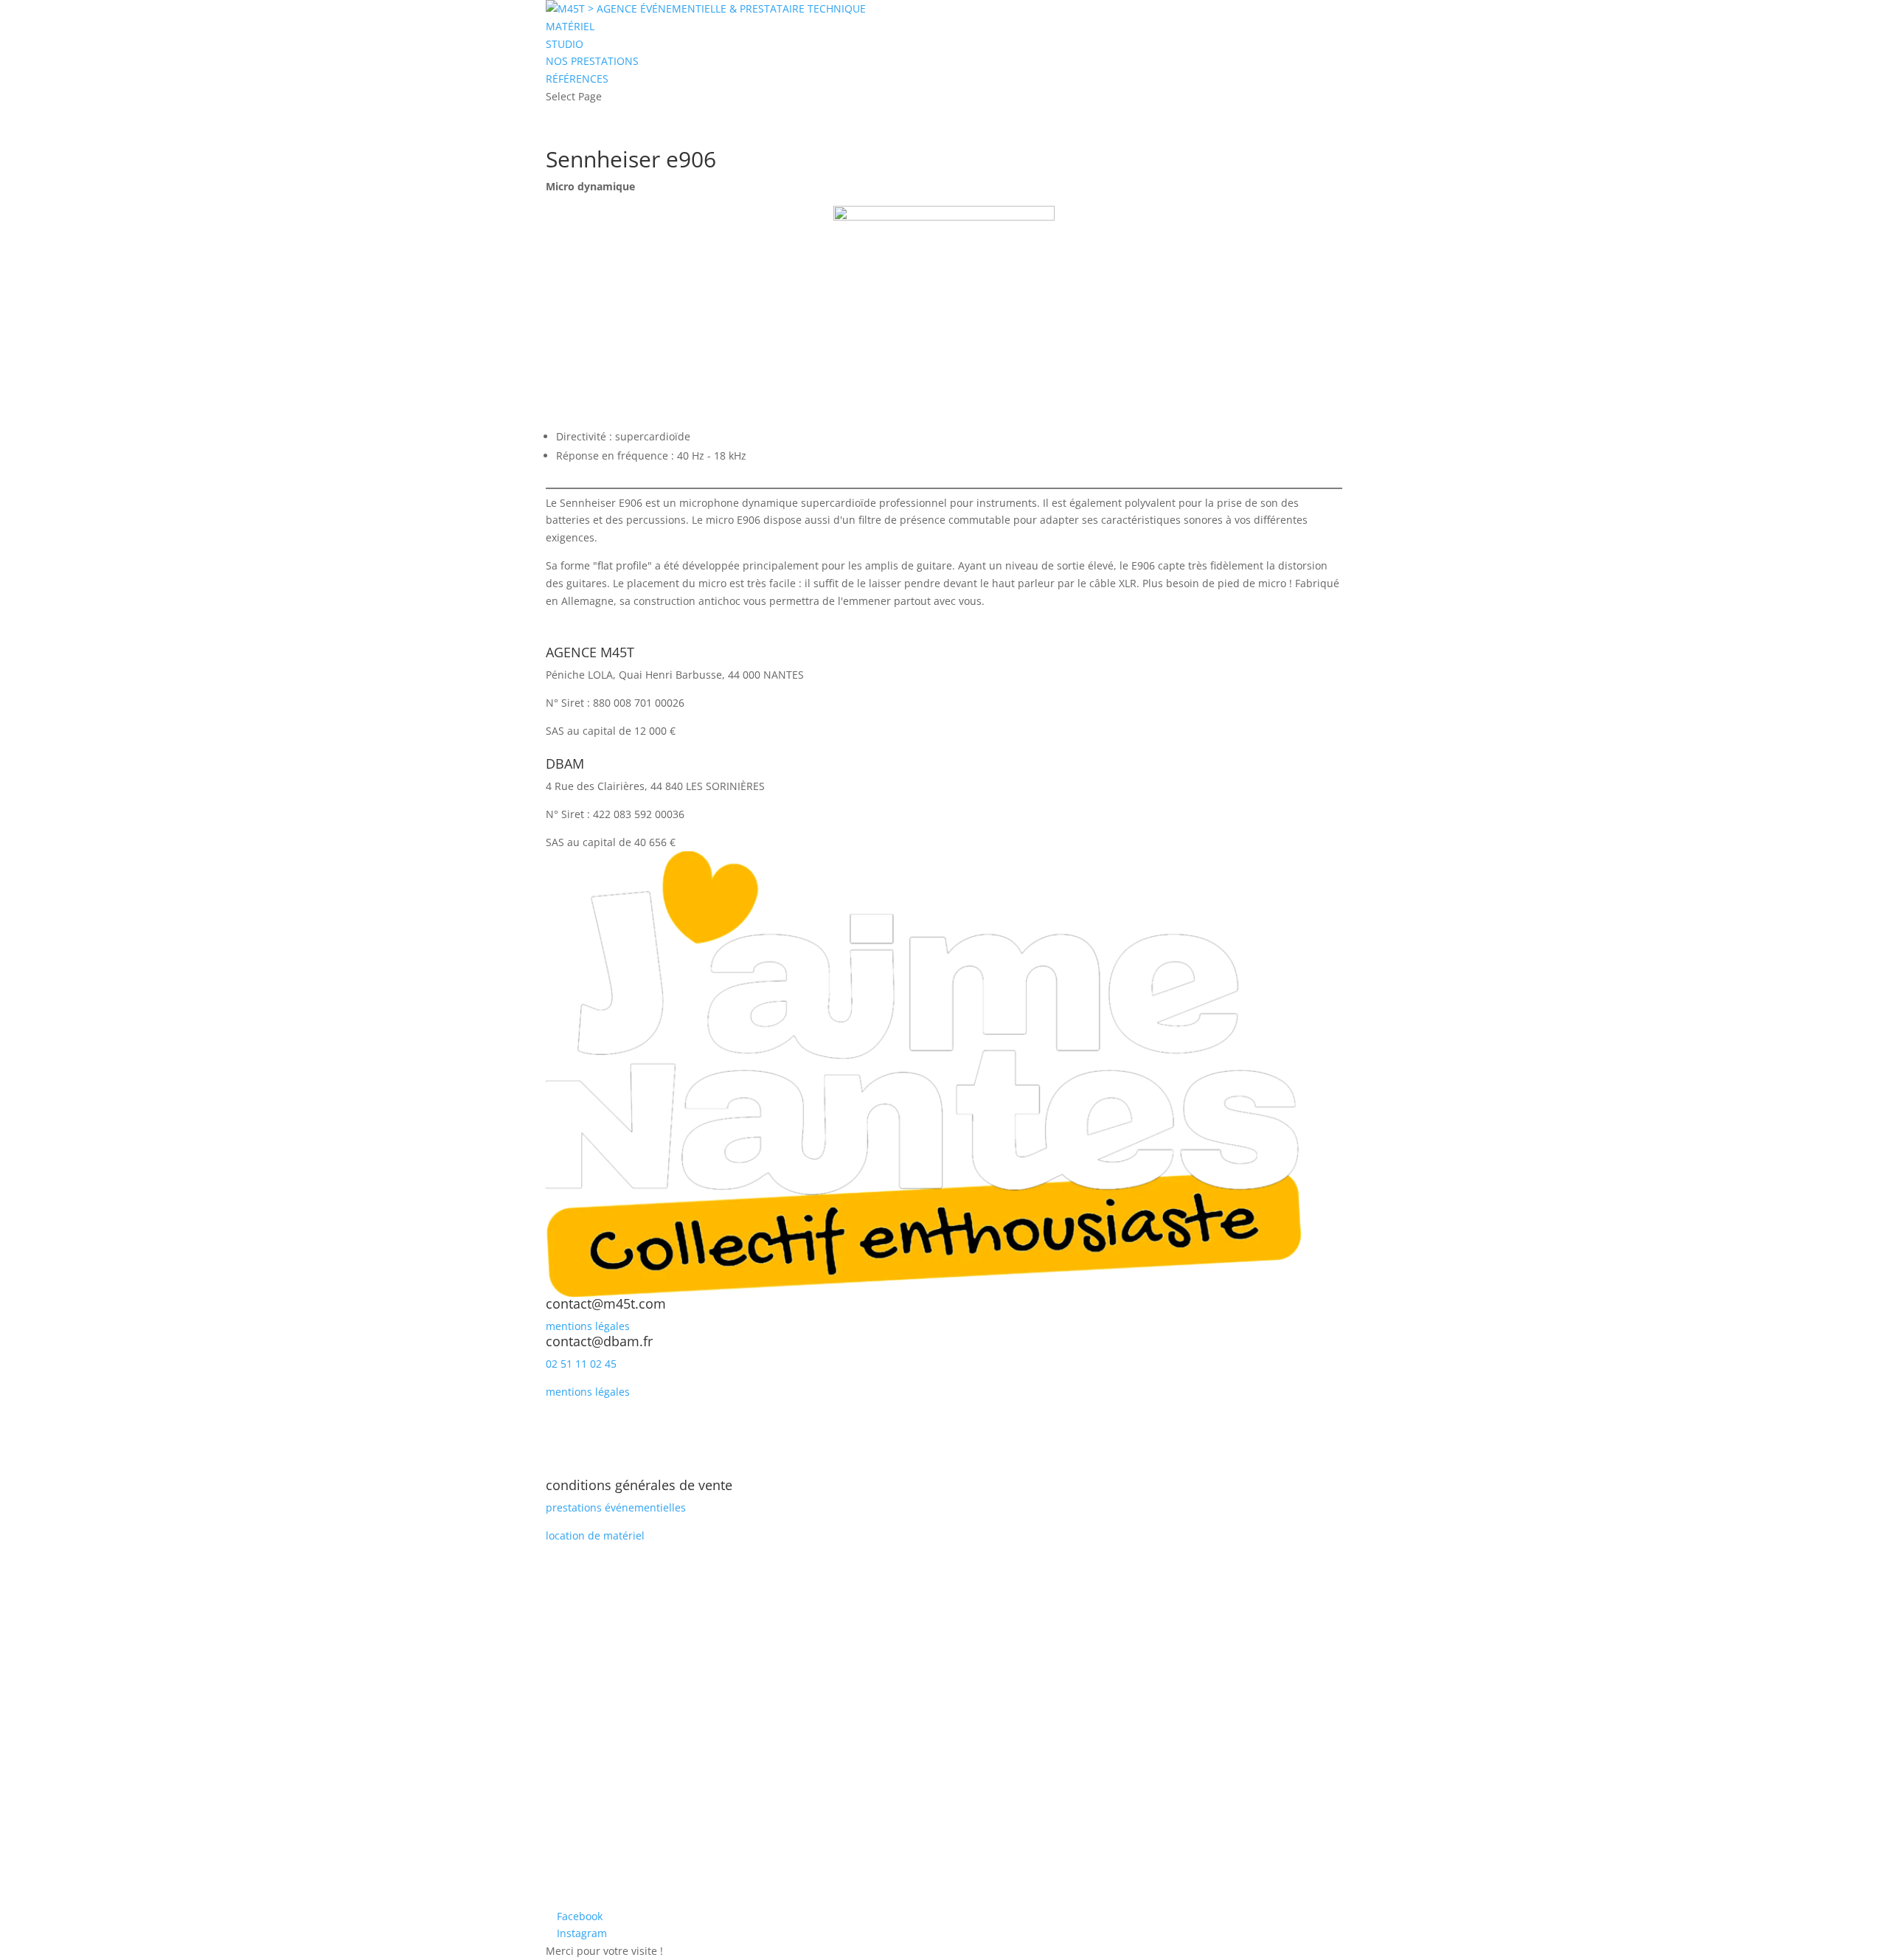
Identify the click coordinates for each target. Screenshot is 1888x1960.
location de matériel (595, 1535)
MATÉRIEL (570, 26)
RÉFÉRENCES (577, 79)
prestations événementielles (616, 1507)
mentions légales (588, 1326)
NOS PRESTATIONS (592, 61)
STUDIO (565, 44)
